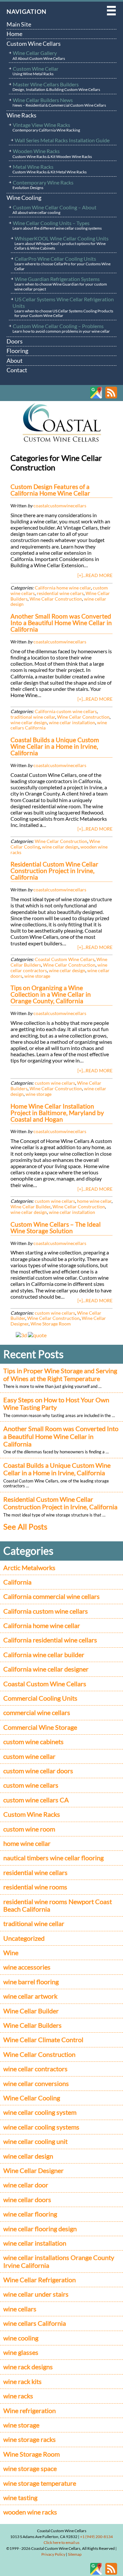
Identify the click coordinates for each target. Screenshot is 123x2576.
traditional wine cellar (33, 717)
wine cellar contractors (35, 2069)
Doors (15, 341)
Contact (17, 370)
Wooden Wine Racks (52, 153)
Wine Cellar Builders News (59, 102)
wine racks (18, 2396)
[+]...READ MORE (95, 575)
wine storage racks (30, 2439)
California (17, 1582)
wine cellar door (26, 2185)
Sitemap (75, 2554)
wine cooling (21, 2338)
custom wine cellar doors (38, 1771)
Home (14, 34)
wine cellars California (35, 2323)
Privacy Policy (54, 2554)
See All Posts (25, 1526)
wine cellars (20, 2309)
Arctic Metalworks (29, 1568)
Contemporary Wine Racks (43, 185)
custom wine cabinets (33, 1742)
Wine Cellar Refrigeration (40, 2280)
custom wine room (29, 1829)
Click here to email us (61, 2542)
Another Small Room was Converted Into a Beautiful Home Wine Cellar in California (61, 1436)
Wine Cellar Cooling (32, 2098)
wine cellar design (29, 722)
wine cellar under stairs (36, 2294)
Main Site (19, 24)
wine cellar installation (72, 722)
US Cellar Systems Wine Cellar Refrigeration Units (63, 307)
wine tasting (20, 2498)
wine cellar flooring (30, 2214)
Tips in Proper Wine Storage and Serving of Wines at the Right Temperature (60, 1375)
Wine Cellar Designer (33, 2171)
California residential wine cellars (50, 1640)
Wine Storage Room (51, 1324)
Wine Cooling (24, 198)
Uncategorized (24, 1938)
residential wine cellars (60, 593)
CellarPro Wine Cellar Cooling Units (62, 263)
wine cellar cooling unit (35, 2141)
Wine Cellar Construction (56, 599)
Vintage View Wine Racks (46, 127)
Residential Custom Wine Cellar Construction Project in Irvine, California (61, 1503)
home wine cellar (94, 1201)
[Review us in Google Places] (96, 397)
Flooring (17, 351)
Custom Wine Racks (32, 1814)
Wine (11, 1953)
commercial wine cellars (37, 1713)
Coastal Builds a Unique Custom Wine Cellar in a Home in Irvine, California (57, 1469)
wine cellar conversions (36, 2084)
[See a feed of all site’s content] (111, 397)
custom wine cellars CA (36, 1800)
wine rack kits (22, 2382)
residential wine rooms (35, 1887)
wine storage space (30, 2469)
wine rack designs (28, 2367)
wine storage (37, 976)
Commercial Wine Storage (40, 1727)
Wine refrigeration (30, 2411)
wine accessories (27, 1967)
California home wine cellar (63, 588)
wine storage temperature (40, 2483)
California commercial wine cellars (51, 1596)
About (15, 360)
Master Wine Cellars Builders (56, 87)
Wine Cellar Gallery (39, 55)
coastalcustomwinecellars (60, 506)
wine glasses (21, 2352)
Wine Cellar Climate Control (43, 2040)
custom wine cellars (55, 1083)
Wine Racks (21, 115)
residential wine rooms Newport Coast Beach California (58, 1905)
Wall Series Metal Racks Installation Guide (62, 140)
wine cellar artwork (30, 1996)
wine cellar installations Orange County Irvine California (59, 2261)
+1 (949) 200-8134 (96, 2537)
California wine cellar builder (44, 1655)
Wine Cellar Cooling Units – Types (57, 225)
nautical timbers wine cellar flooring (53, 1858)
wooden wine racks (30, 2512)
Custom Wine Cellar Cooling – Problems (61, 328)
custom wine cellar (29, 1756)
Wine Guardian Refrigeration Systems (61, 284)
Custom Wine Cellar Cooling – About (54, 210)
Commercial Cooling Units (40, 1698)
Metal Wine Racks (50, 169)
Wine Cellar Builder (31, 1207)
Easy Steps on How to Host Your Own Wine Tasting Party (56, 1404)
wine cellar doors (27, 2200)
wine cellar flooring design (40, 2229)
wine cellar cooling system (40, 2112)
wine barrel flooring (31, 1982)
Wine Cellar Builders (32, 2025)
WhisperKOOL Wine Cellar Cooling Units (61, 243)
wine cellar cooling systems (41, 2127)
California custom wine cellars (66, 711)
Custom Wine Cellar (35, 71)
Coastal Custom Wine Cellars (65, 959)
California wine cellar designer (46, 1669)
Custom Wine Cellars (34, 44)
